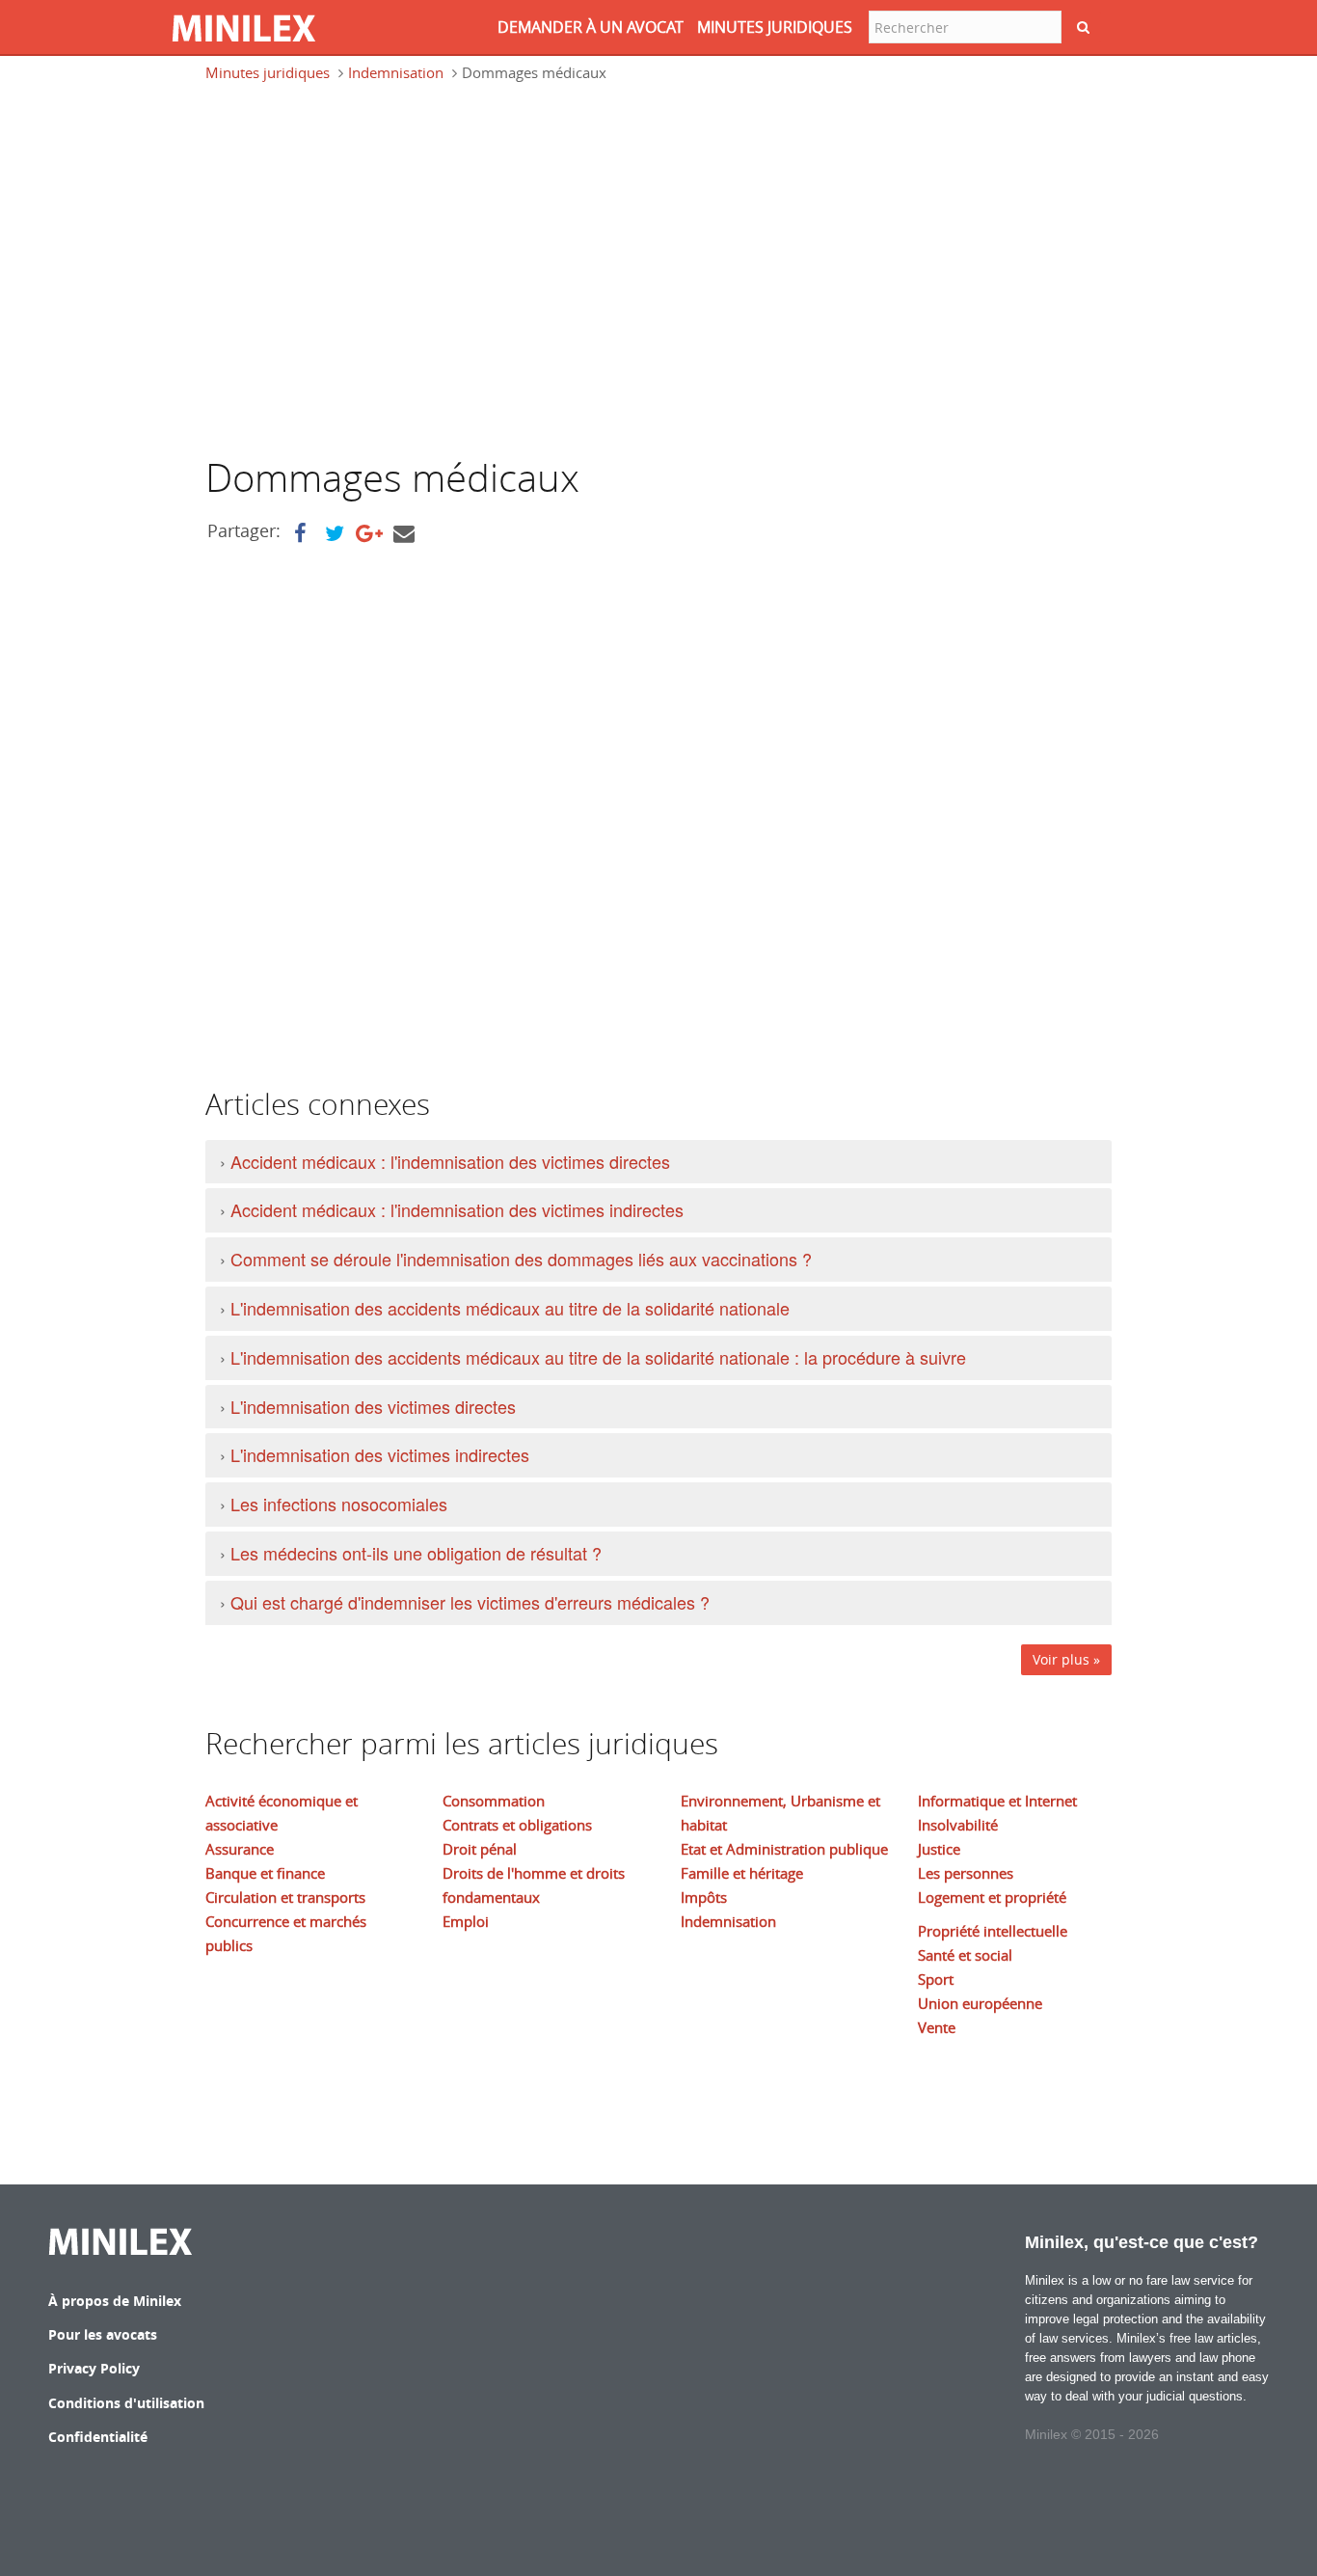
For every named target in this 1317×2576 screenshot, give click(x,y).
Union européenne (980, 2003)
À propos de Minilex (115, 2301)
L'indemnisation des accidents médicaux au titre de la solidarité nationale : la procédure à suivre (598, 1357)
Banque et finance (265, 1873)
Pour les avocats (103, 2334)
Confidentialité (98, 2437)
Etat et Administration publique (784, 1849)
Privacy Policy (94, 2368)
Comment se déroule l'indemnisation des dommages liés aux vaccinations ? (521, 1259)
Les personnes (966, 1873)
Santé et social (965, 1955)
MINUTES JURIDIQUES (775, 27)
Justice (939, 1849)
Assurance (240, 1849)
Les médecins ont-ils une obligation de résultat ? (416, 1553)
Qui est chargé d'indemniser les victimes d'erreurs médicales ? (470, 1602)
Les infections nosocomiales (339, 1504)
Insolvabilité (958, 1825)
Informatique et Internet (997, 1801)
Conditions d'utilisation (126, 2403)
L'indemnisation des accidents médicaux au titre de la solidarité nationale (510, 1308)
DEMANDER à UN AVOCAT (591, 27)
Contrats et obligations (517, 1825)
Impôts (704, 1897)
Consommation (494, 1801)
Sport (936, 1979)
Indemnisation (396, 72)
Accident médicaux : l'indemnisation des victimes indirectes (457, 1209)
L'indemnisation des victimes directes (373, 1406)
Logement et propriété (992, 1897)
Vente (937, 2027)
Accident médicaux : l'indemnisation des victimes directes (450, 1161)
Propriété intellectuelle (993, 1931)
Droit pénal (480, 1849)
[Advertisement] (367, 278)
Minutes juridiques (268, 72)
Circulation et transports (285, 1897)
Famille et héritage (742, 1873)
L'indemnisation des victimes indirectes (380, 1454)
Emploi (466, 1921)
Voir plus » (1066, 1659)
